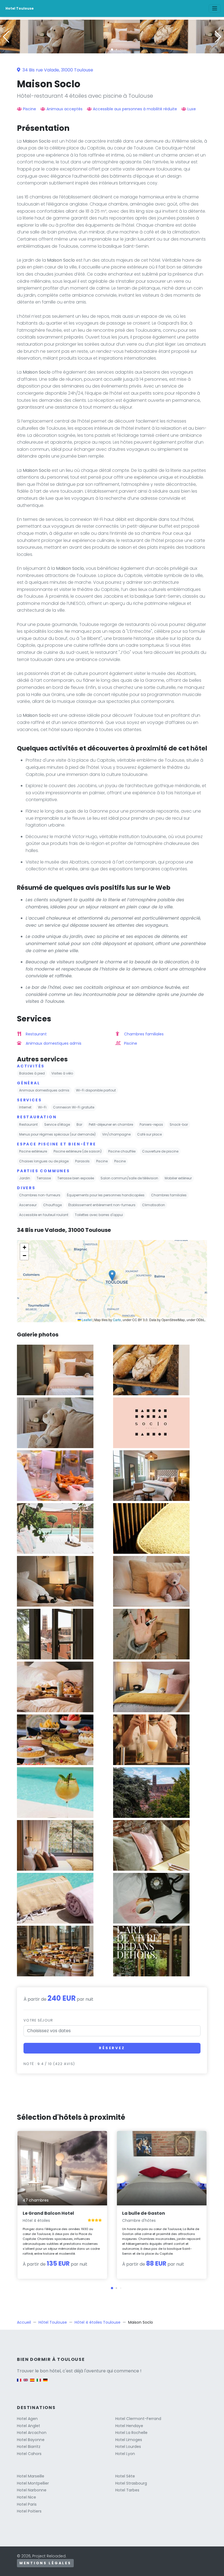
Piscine (30, 109)
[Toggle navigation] (215, 8)
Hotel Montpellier (33, 2483)
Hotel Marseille (31, 2476)
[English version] (26, 2383)
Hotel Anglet (29, 2426)
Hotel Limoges (129, 2440)
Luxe (192, 109)
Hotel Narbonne (32, 2490)
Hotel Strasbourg (131, 2483)
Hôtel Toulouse (53, 2322)
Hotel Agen (27, 2419)
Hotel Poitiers (29, 2511)
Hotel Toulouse (20, 8)
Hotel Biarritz (29, 2447)
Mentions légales (45, 2563)
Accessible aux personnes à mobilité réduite (135, 109)
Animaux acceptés (64, 109)
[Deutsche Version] (45, 2383)
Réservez (112, 2048)
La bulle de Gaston (144, 2213)
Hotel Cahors (29, 2454)
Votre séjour (38, 2020)
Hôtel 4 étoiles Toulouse (98, 2322)
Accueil (24, 2322)
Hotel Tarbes (127, 2490)
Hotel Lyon (125, 2454)
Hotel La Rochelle (131, 2433)
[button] (112, 50)
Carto (117, 1320)
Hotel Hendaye (129, 2426)
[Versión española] (32, 2383)
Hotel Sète (125, 2476)
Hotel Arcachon (32, 2433)
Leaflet (86, 1320)
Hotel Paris (27, 2504)
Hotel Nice (26, 2497)
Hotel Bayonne (31, 2440)
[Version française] (19, 2383)
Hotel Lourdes (128, 2447)
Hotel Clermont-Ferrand (138, 2419)
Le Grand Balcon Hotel (48, 2213)
